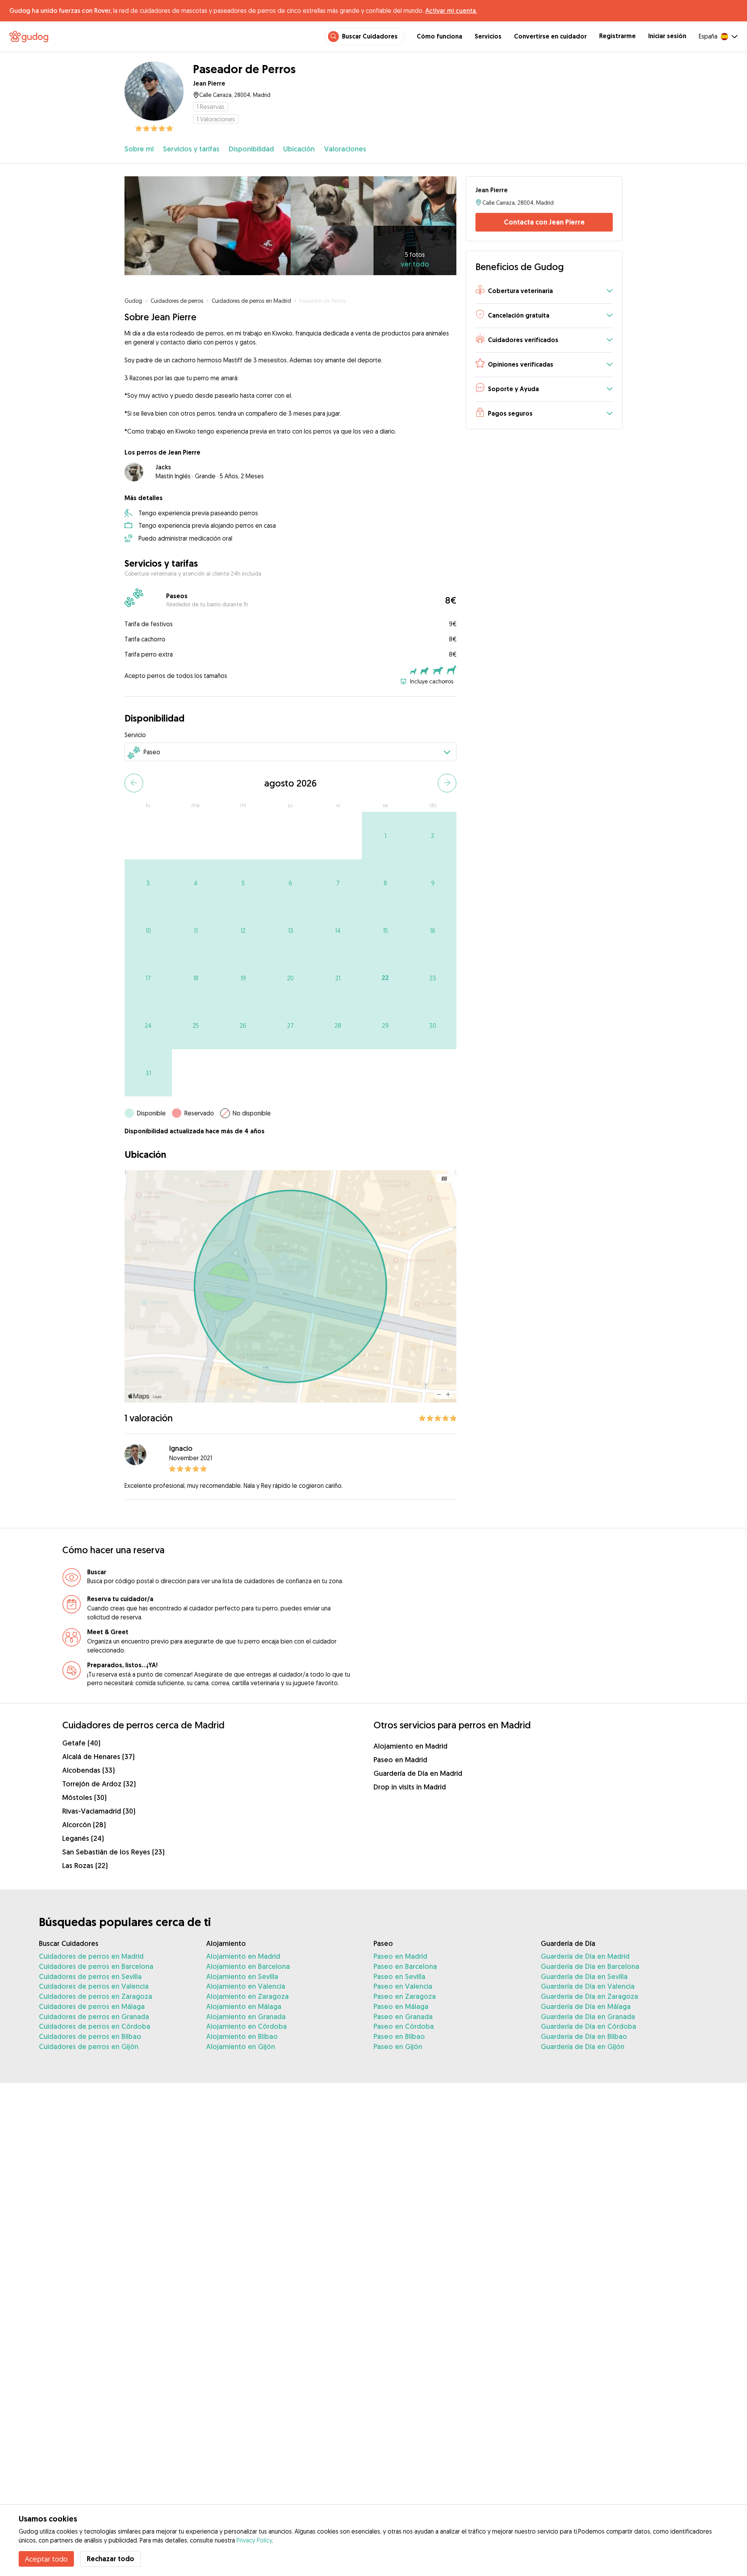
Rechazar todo (110, 2559)
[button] (544, 291)
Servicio (135, 735)
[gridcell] (386, 836)
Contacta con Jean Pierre (544, 222)
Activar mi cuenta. (451, 11)
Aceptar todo (46, 2559)
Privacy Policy (254, 2540)
